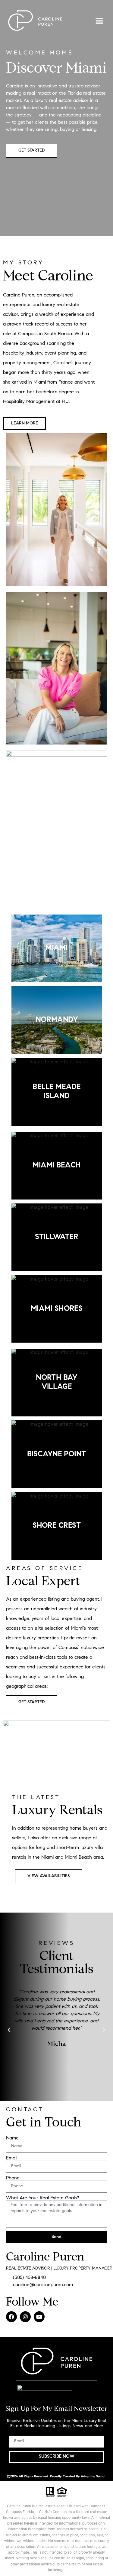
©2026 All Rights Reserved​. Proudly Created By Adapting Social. (57, 2477)
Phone (13, 2178)
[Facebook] (11, 2317)
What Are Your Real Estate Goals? (42, 2198)
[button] (99, 21)
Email (12, 2158)
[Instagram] (25, 2317)
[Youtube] (39, 2317)
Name (12, 2138)
